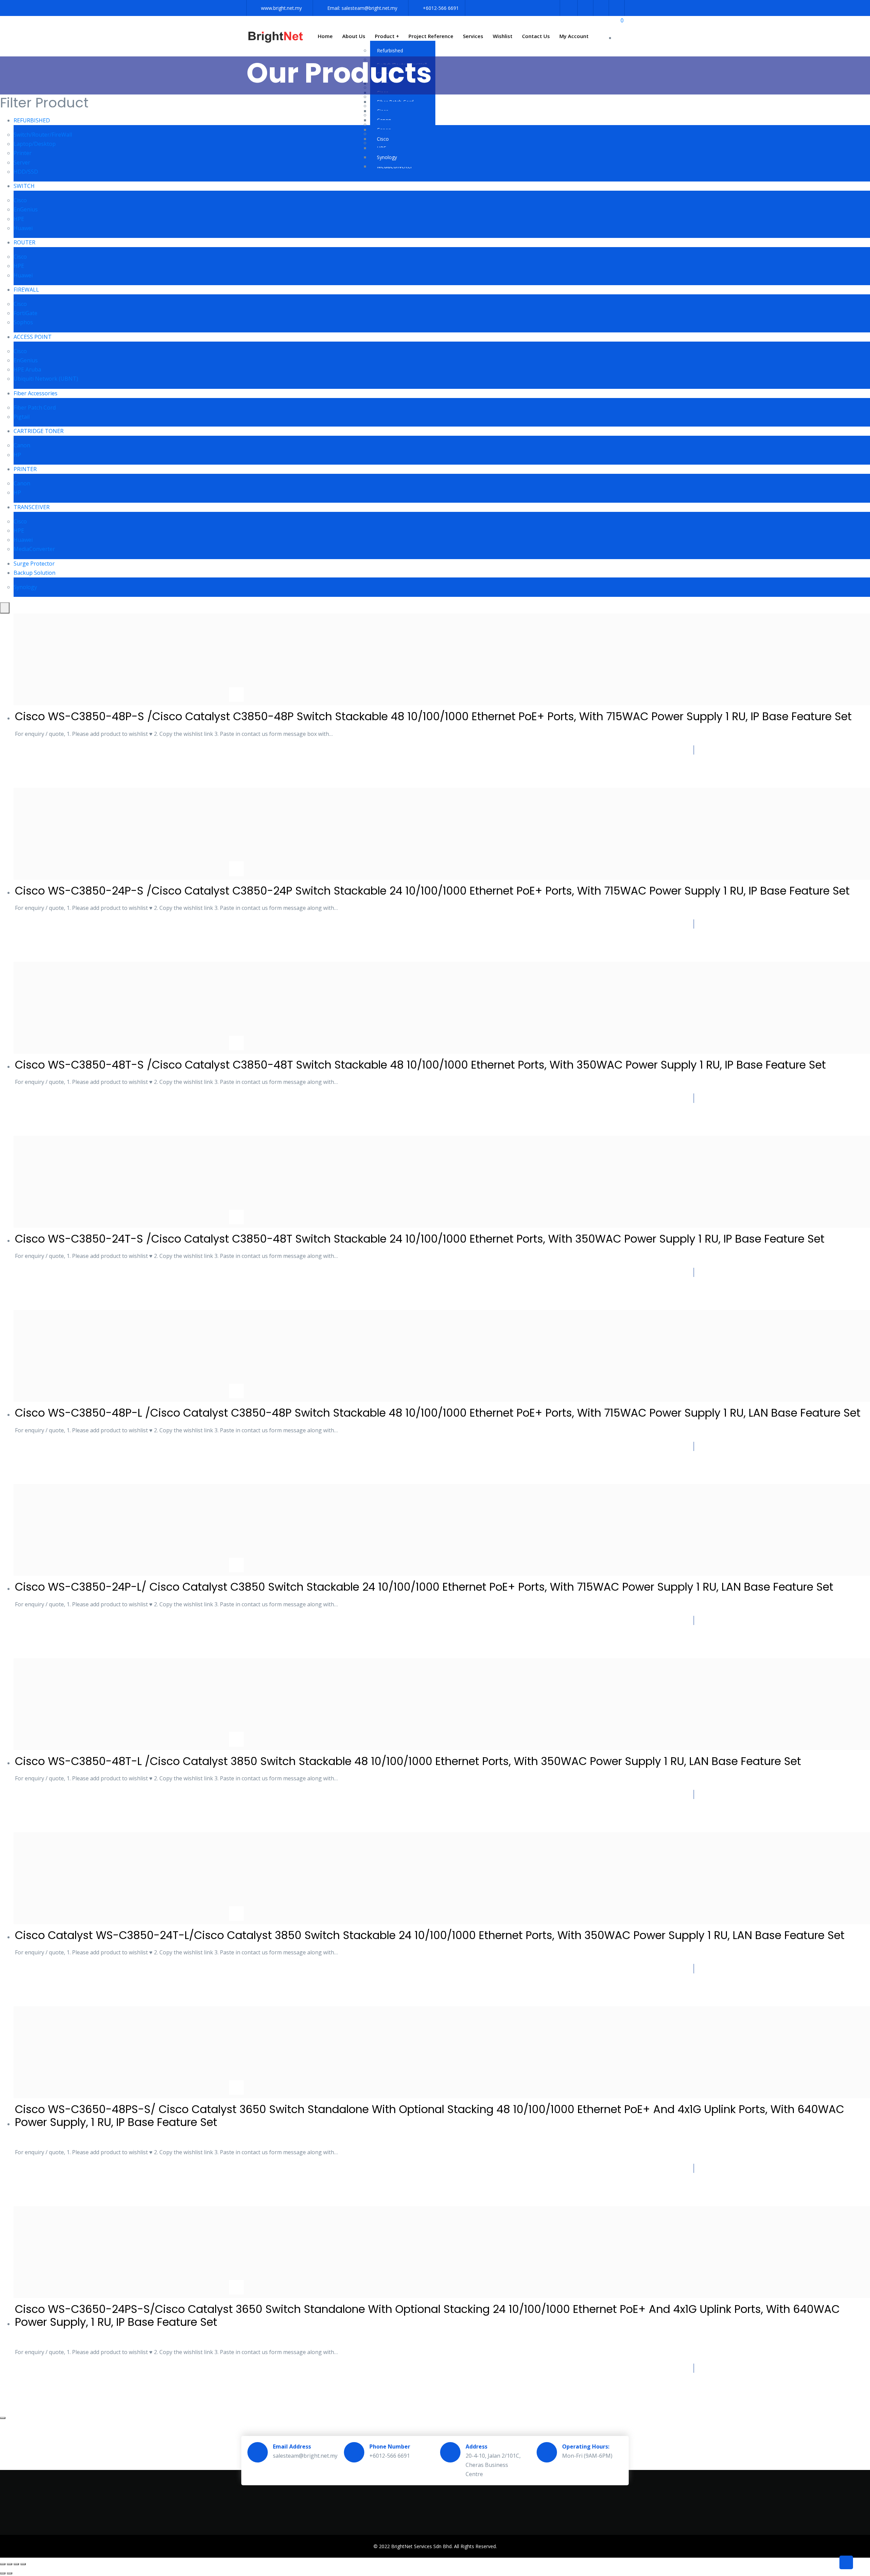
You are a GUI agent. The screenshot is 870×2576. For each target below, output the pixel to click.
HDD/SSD (26, 172)
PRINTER (25, 469)
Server (22, 162)
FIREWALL (26, 290)
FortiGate (25, 313)
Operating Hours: (586, 2447)
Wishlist (503, 36)
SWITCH (24, 186)
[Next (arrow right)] (10, 2573)
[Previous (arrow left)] (3, 2573)
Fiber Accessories (36, 393)
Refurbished (390, 50)
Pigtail (22, 417)
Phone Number (390, 2447)
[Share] (16, 2564)
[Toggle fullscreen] (10, 2564)
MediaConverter (34, 549)
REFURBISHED (32, 120)
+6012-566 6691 (441, 8)
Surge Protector (34, 564)
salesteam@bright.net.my (369, 8)
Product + (387, 36)
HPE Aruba (27, 369)
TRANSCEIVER (32, 507)
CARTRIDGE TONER (39, 431)
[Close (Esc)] (23, 2564)
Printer (23, 153)
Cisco (383, 139)
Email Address (292, 2447)
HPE (19, 219)
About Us (354, 36)
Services (473, 36)
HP (17, 455)
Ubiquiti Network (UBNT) (46, 379)
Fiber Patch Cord (35, 408)
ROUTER (24, 242)
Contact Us (536, 36)
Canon (22, 445)
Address (476, 2447)
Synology (387, 157)
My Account (574, 36)
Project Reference (431, 36)
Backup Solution (34, 573)
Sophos (23, 322)
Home (325, 36)
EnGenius (26, 209)
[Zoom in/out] (3, 2564)
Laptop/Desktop (35, 144)
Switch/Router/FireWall (43, 135)
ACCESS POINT (33, 337)
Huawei (23, 228)
